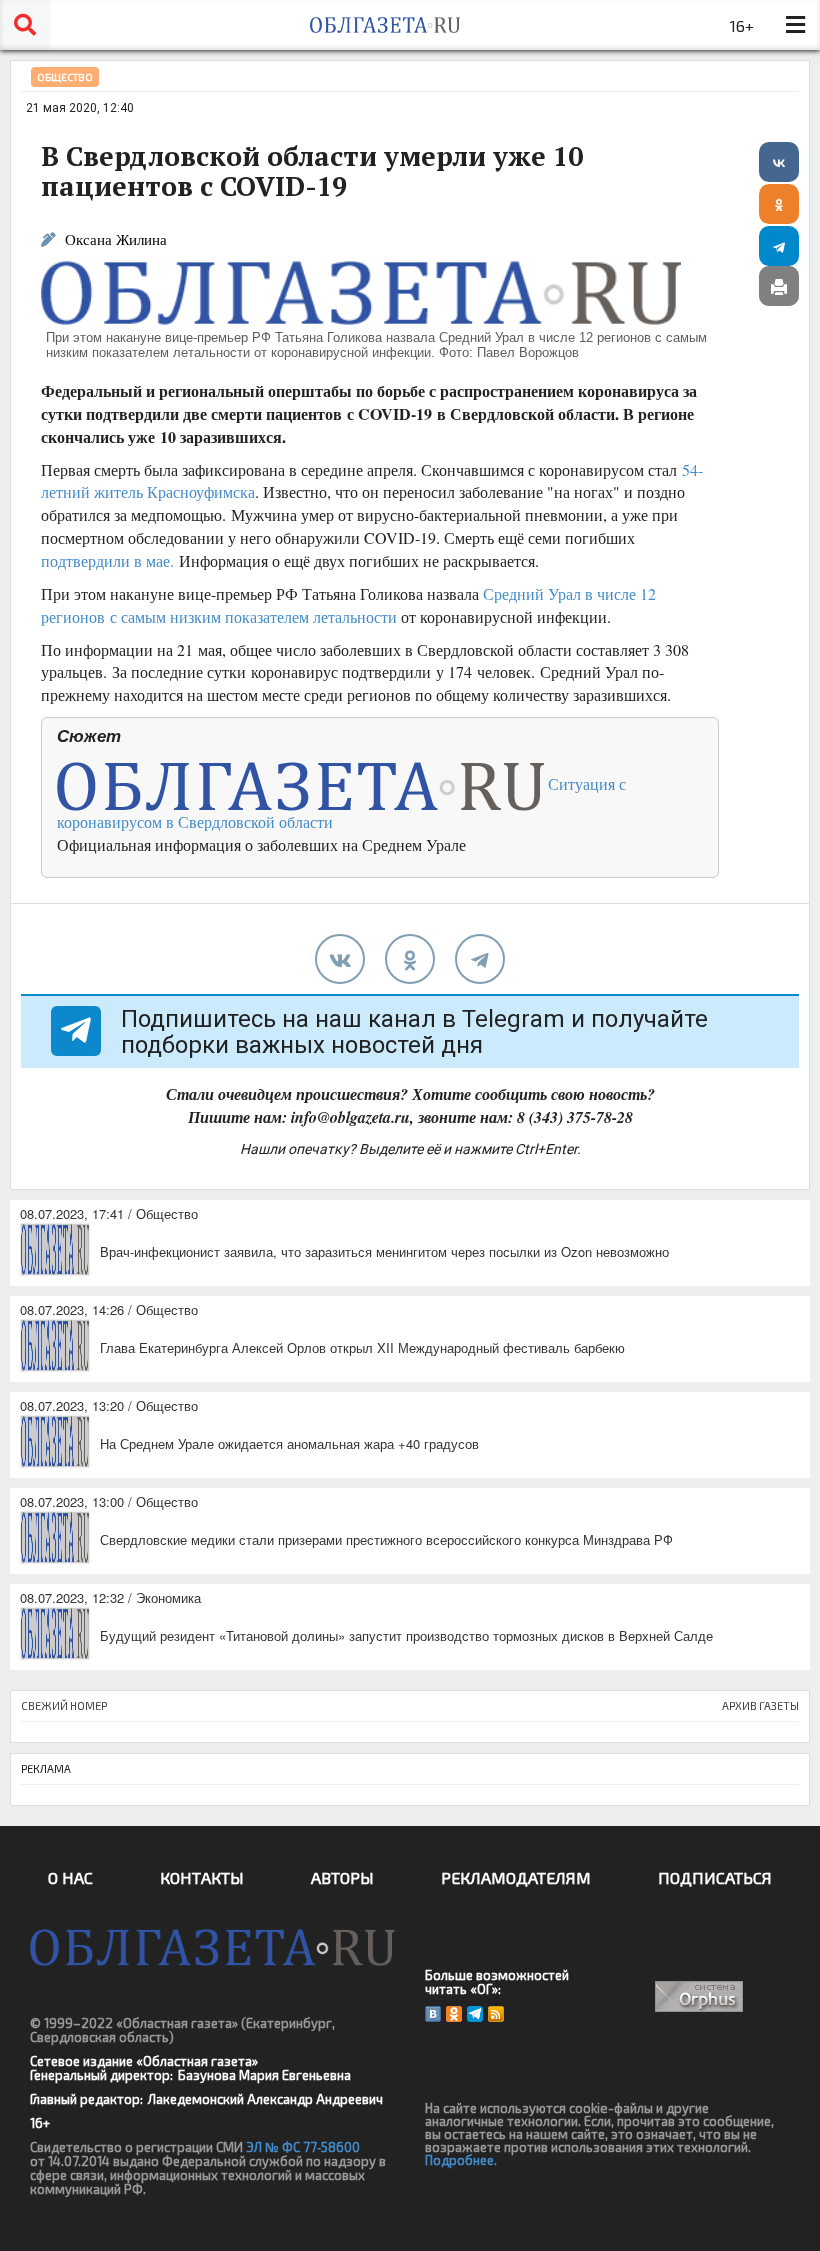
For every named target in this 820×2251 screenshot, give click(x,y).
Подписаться (715, 1877)
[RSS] (496, 2014)
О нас (70, 1877)
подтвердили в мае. (107, 560)
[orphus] (699, 1996)
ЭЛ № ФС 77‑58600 (303, 2147)
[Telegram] (779, 246)
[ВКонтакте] (779, 162)
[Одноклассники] (779, 204)
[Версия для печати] (779, 286)
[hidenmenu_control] (795, 25)
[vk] (340, 959)
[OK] (454, 2014)
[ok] (410, 959)
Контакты (202, 1877)
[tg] (480, 959)
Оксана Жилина (116, 239)
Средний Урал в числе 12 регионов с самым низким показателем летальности (348, 605)
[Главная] (385, 25)
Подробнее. (461, 2160)
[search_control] (25, 25)
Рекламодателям (516, 1877)
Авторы (342, 1877)
